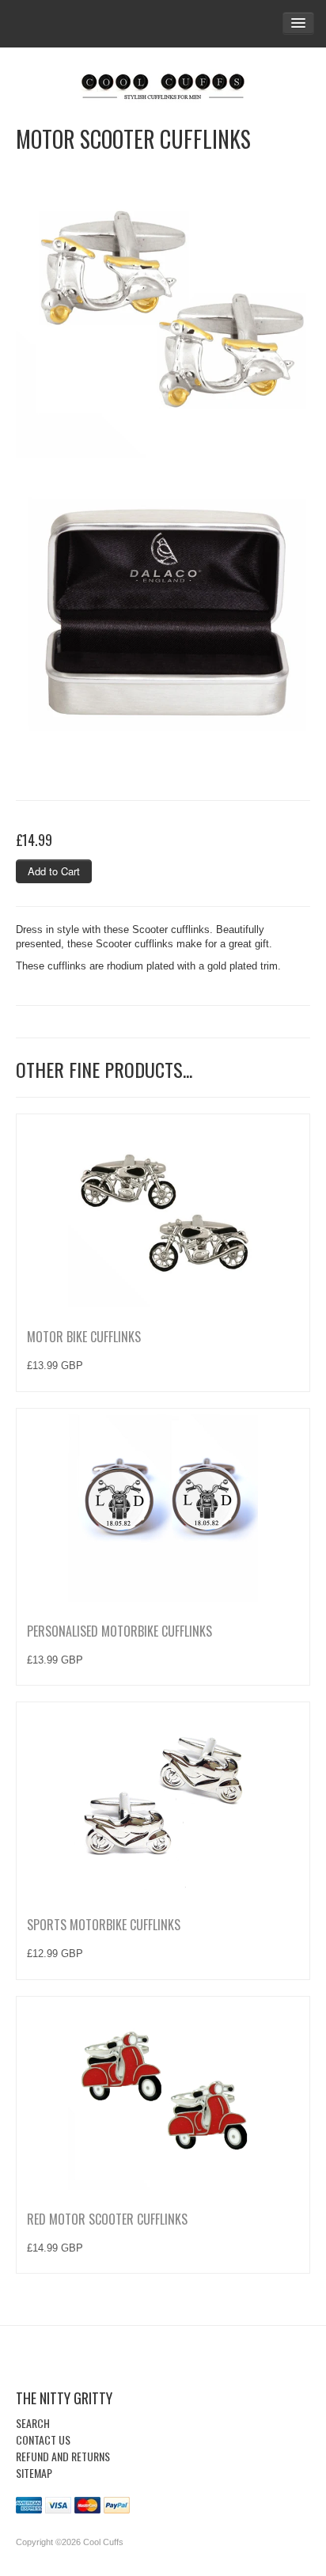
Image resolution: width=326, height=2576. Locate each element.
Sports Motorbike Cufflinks (104, 1925)
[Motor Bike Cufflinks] (163, 1212)
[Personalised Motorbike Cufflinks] (163, 1507)
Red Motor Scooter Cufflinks (107, 2219)
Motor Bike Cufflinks (84, 1337)
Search (33, 2423)
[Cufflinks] (163, 83)
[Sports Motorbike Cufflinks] (163, 1800)
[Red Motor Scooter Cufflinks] (163, 2095)
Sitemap (34, 2473)
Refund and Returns (63, 2456)
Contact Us (43, 2439)
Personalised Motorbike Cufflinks (119, 1631)
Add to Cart (54, 871)
